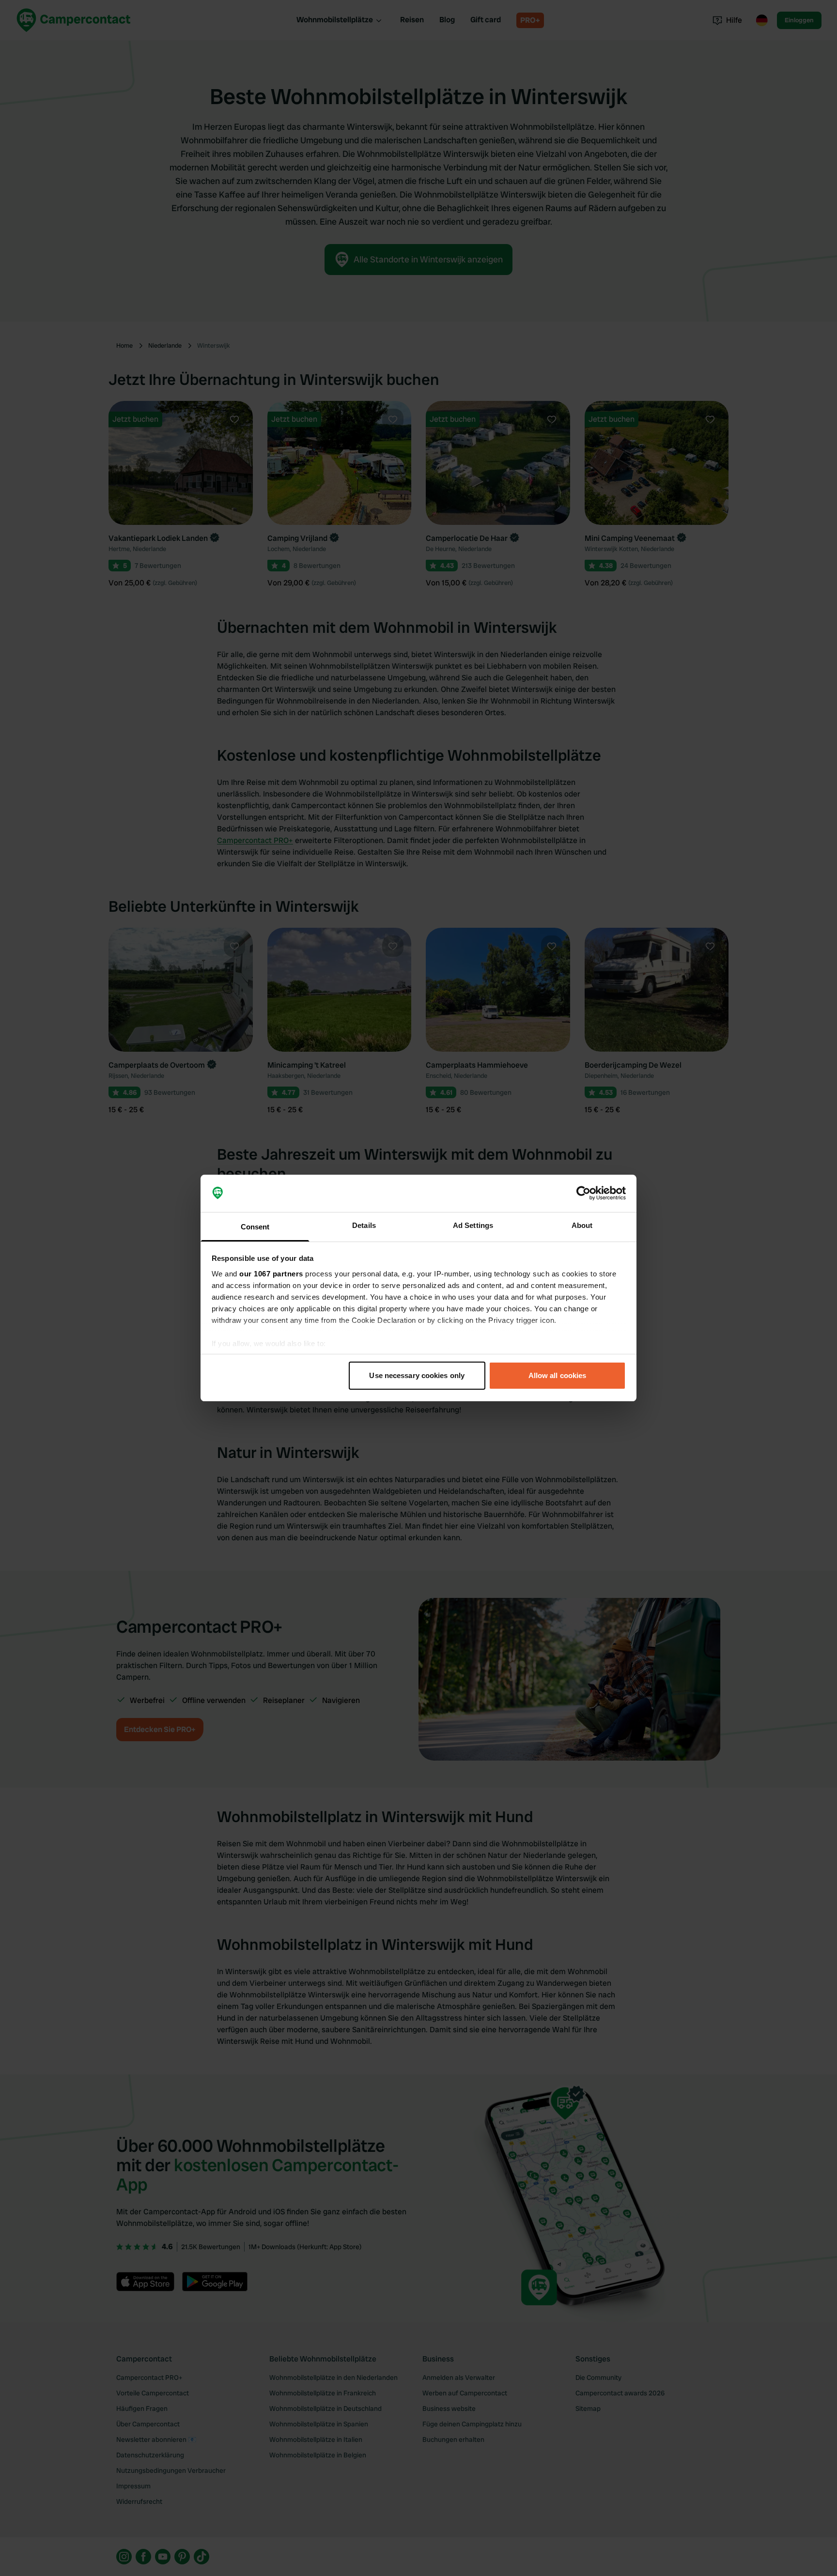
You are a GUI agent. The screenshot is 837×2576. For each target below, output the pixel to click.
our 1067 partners (271, 1274)
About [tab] (582, 1225)
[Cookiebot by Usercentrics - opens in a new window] (583, 1194)
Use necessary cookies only (417, 1375)
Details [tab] (364, 1225)
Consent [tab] (255, 1227)
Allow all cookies (558, 1375)
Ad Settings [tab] (473, 1225)
